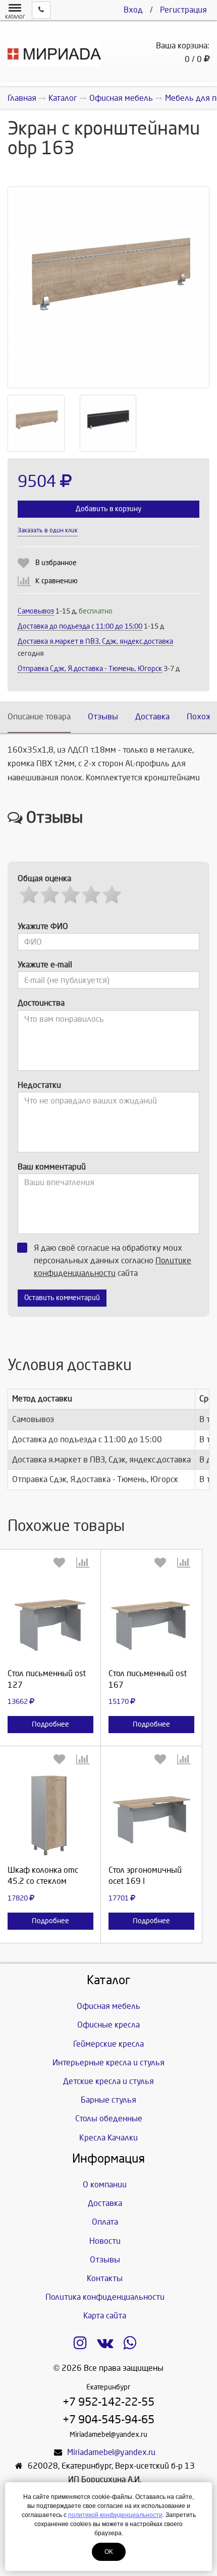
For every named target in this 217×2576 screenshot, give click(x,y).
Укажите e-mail (45, 965)
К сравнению (57, 581)
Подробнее (50, 1724)
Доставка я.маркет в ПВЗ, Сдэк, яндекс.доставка (95, 641)
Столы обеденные (109, 2119)
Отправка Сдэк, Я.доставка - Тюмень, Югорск (90, 669)
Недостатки (39, 1085)
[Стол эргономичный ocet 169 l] (151, 1814)
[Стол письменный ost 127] (50, 1618)
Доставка (152, 717)
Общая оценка (44, 878)
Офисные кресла (108, 2025)
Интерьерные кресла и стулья (108, 2063)
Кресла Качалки (108, 2138)
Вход (133, 10)
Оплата (105, 2222)
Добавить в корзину (108, 509)
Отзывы (103, 717)
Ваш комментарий (52, 1167)
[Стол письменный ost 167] (151, 1618)
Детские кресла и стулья (108, 2081)
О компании (105, 2185)
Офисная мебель (108, 2006)
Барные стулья (108, 2100)
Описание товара (39, 717)
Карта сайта (105, 2316)
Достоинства (41, 1003)
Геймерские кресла (108, 2044)
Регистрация (183, 10)
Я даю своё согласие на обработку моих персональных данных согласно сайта (113, 1261)
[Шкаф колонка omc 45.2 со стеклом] (50, 1814)
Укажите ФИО (43, 926)
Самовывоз (36, 611)
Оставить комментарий (62, 1298)
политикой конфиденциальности (115, 2515)
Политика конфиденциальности (105, 2297)
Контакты (105, 2278)
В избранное (56, 563)
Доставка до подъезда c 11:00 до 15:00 (80, 626)
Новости (105, 2241)
